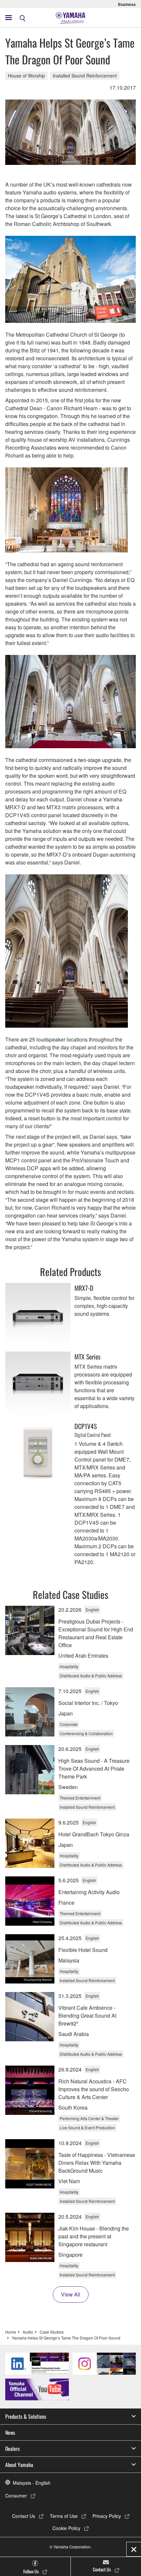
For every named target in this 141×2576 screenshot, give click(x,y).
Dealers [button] (12, 2449)
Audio (28, 2332)
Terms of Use (64, 2516)
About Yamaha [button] (19, 2465)
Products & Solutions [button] (26, 2416)
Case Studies (52, 2332)
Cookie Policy (66, 2528)
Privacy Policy (107, 2516)
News (10, 2432)
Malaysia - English (32, 2483)
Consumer (16, 2496)
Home (11, 2332)
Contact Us (24, 2516)
